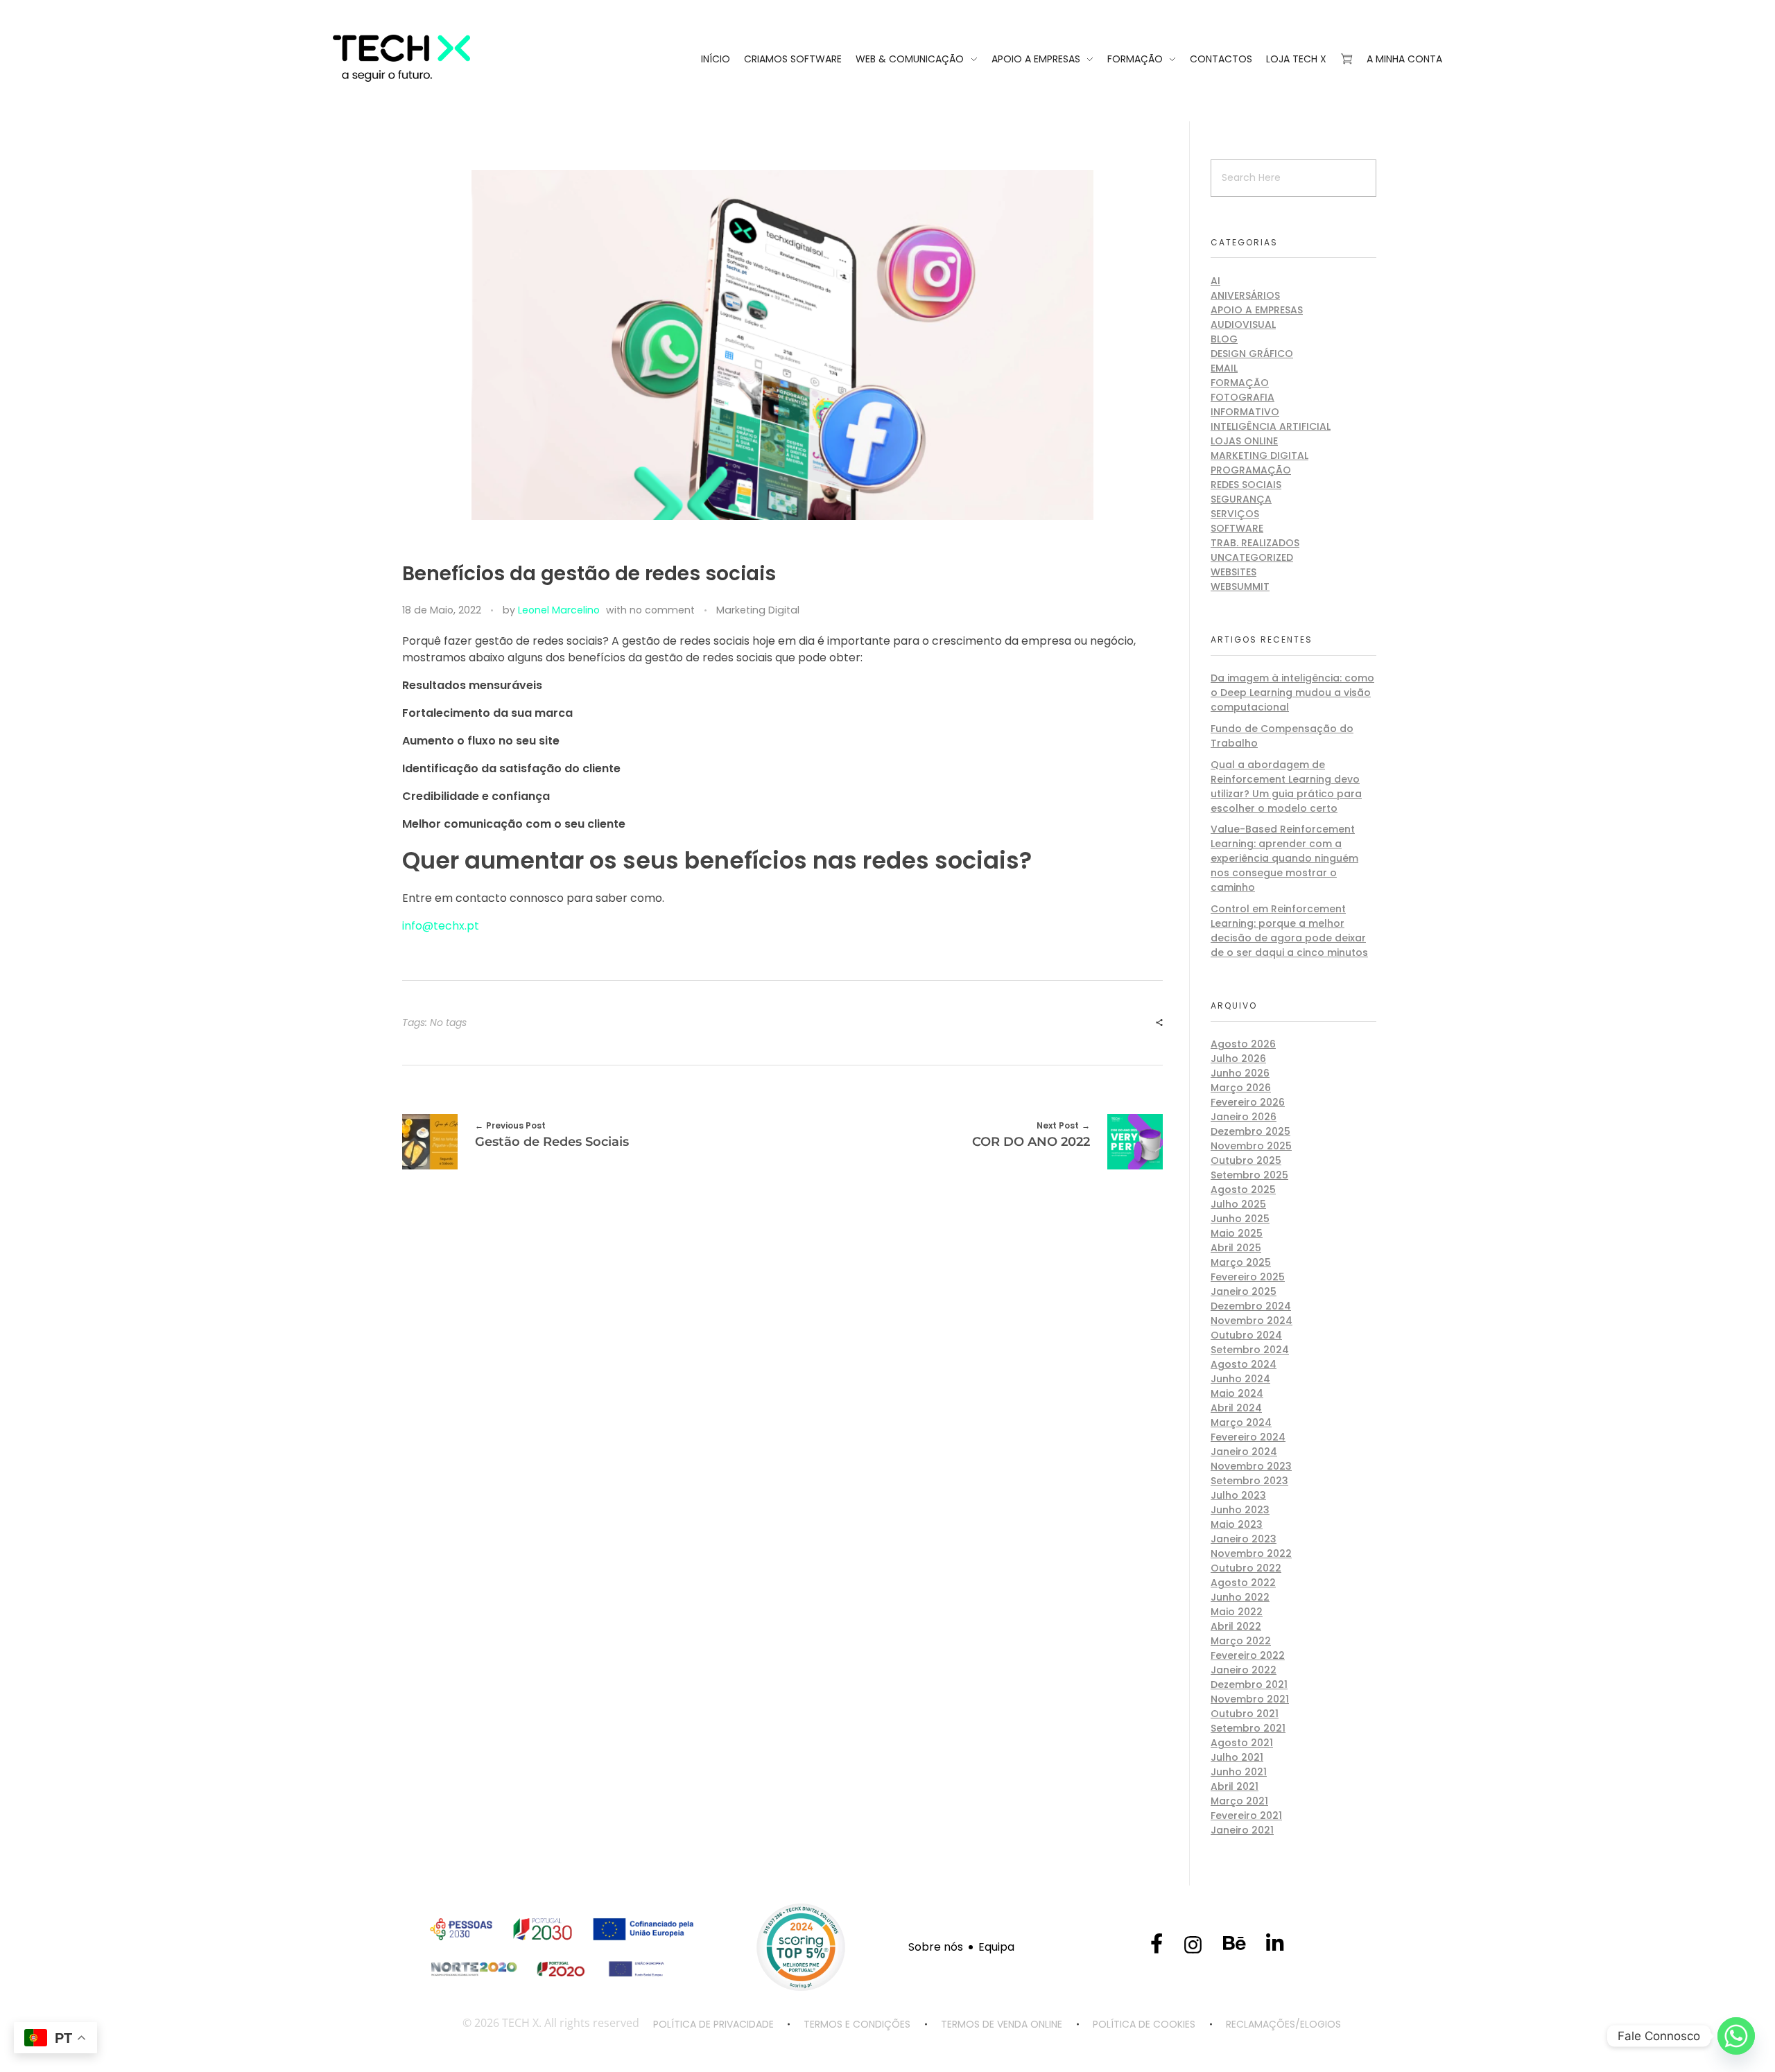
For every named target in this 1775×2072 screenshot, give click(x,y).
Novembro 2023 (1251, 1466)
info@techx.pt (441, 926)
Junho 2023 (1240, 1510)
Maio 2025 (1237, 1233)
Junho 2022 (1240, 1597)
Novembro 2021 (1250, 1699)
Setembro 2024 (1250, 1350)
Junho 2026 (1240, 1073)
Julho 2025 (1238, 1204)
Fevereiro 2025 (1248, 1277)
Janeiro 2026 (1244, 1117)
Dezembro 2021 (1249, 1684)
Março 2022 (1241, 1641)
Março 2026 (1241, 1088)
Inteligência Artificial (1271, 426)
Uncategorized (1252, 557)
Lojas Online (1244, 441)
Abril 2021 (1235, 1786)
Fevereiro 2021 (1246, 1816)
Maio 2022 (1237, 1612)
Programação (1251, 470)
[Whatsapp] (1736, 2036)
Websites (1233, 572)
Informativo (1245, 412)
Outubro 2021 (1245, 1714)
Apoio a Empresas (1257, 310)
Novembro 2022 (1251, 1553)
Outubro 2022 (1246, 1568)
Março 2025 (1241, 1262)
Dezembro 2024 (1251, 1306)
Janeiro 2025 (1244, 1291)
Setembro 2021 (1248, 1728)
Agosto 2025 (1243, 1190)
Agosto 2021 (1242, 1743)
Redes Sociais (1246, 485)
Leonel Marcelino (559, 610)
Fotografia (1242, 397)
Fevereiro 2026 (1248, 1102)
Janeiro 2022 (1244, 1670)
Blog (1224, 339)
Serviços (1235, 514)
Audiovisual (1243, 324)
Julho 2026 (1238, 1059)
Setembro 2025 (1249, 1175)
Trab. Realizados (1255, 543)
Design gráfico (1252, 354)
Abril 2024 (1236, 1408)
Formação (1240, 383)
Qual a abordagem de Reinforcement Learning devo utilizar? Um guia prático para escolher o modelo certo (1286, 786)
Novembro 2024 (1252, 1321)
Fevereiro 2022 (1248, 1655)
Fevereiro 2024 (1248, 1437)
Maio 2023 (1237, 1524)
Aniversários (1245, 295)
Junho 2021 (1239, 1772)
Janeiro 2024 (1244, 1452)
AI (1215, 281)
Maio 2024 (1237, 1393)
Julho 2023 (1238, 1495)
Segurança (1241, 499)
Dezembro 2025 (1250, 1131)
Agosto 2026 (1243, 1044)
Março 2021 (1239, 1801)
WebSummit (1240, 586)
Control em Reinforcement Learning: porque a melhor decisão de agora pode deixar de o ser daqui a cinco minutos (1289, 931)
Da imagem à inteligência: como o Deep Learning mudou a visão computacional (1292, 693)
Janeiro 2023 (1244, 1539)
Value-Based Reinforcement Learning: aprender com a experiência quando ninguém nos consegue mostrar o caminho (1284, 858)
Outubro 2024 (1246, 1335)
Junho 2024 (1240, 1379)
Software (1237, 528)
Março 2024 (1241, 1422)
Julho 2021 (1237, 1757)
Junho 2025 (1240, 1219)
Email (1224, 368)
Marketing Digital (758, 610)
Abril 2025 (1236, 1248)
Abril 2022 (1236, 1626)
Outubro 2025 (1246, 1160)
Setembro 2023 (1249, 1481)
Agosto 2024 (1244, 1364)
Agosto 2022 (1243, 1583)
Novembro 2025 (1251, 1146)
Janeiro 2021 (1242, 1830)
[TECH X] (437, 58)
